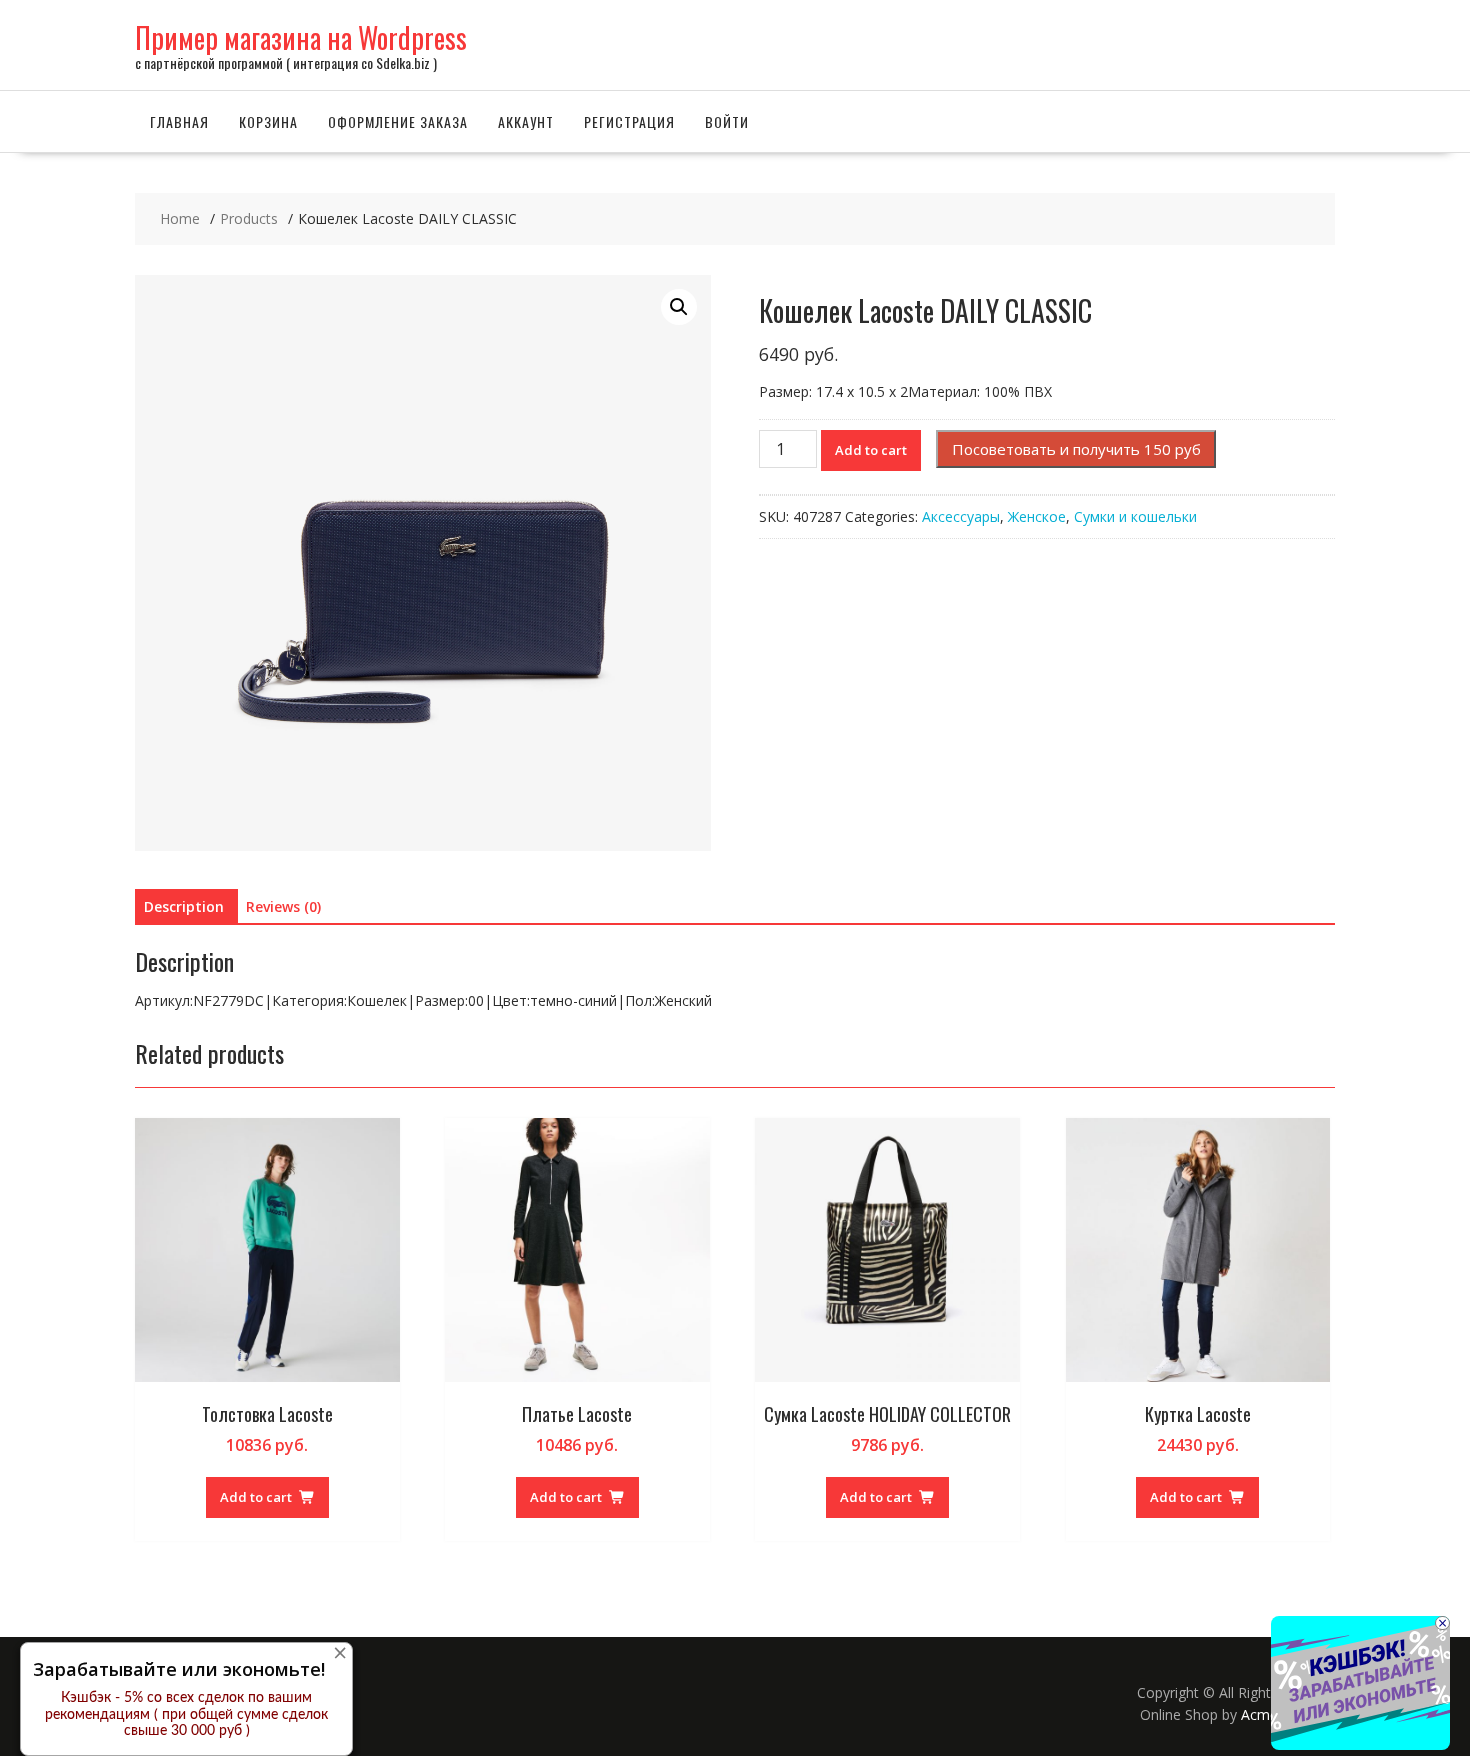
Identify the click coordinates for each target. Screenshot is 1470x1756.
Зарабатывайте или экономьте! (179, 1669)
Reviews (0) (283, 906)
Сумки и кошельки (1135, 516)
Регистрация (629, 121)
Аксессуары (961, 516)
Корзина (268, 121)
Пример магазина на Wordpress (301, 37)
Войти (727, 121)
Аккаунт (526, 121)
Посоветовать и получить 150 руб (1076, 449)
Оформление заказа (398, 121)
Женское (1037, 516)
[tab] (184, 907)
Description (184, 906)
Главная (179, 121)
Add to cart (871, 450)
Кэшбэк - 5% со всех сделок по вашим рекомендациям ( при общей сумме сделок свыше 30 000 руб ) (186, 1715)
